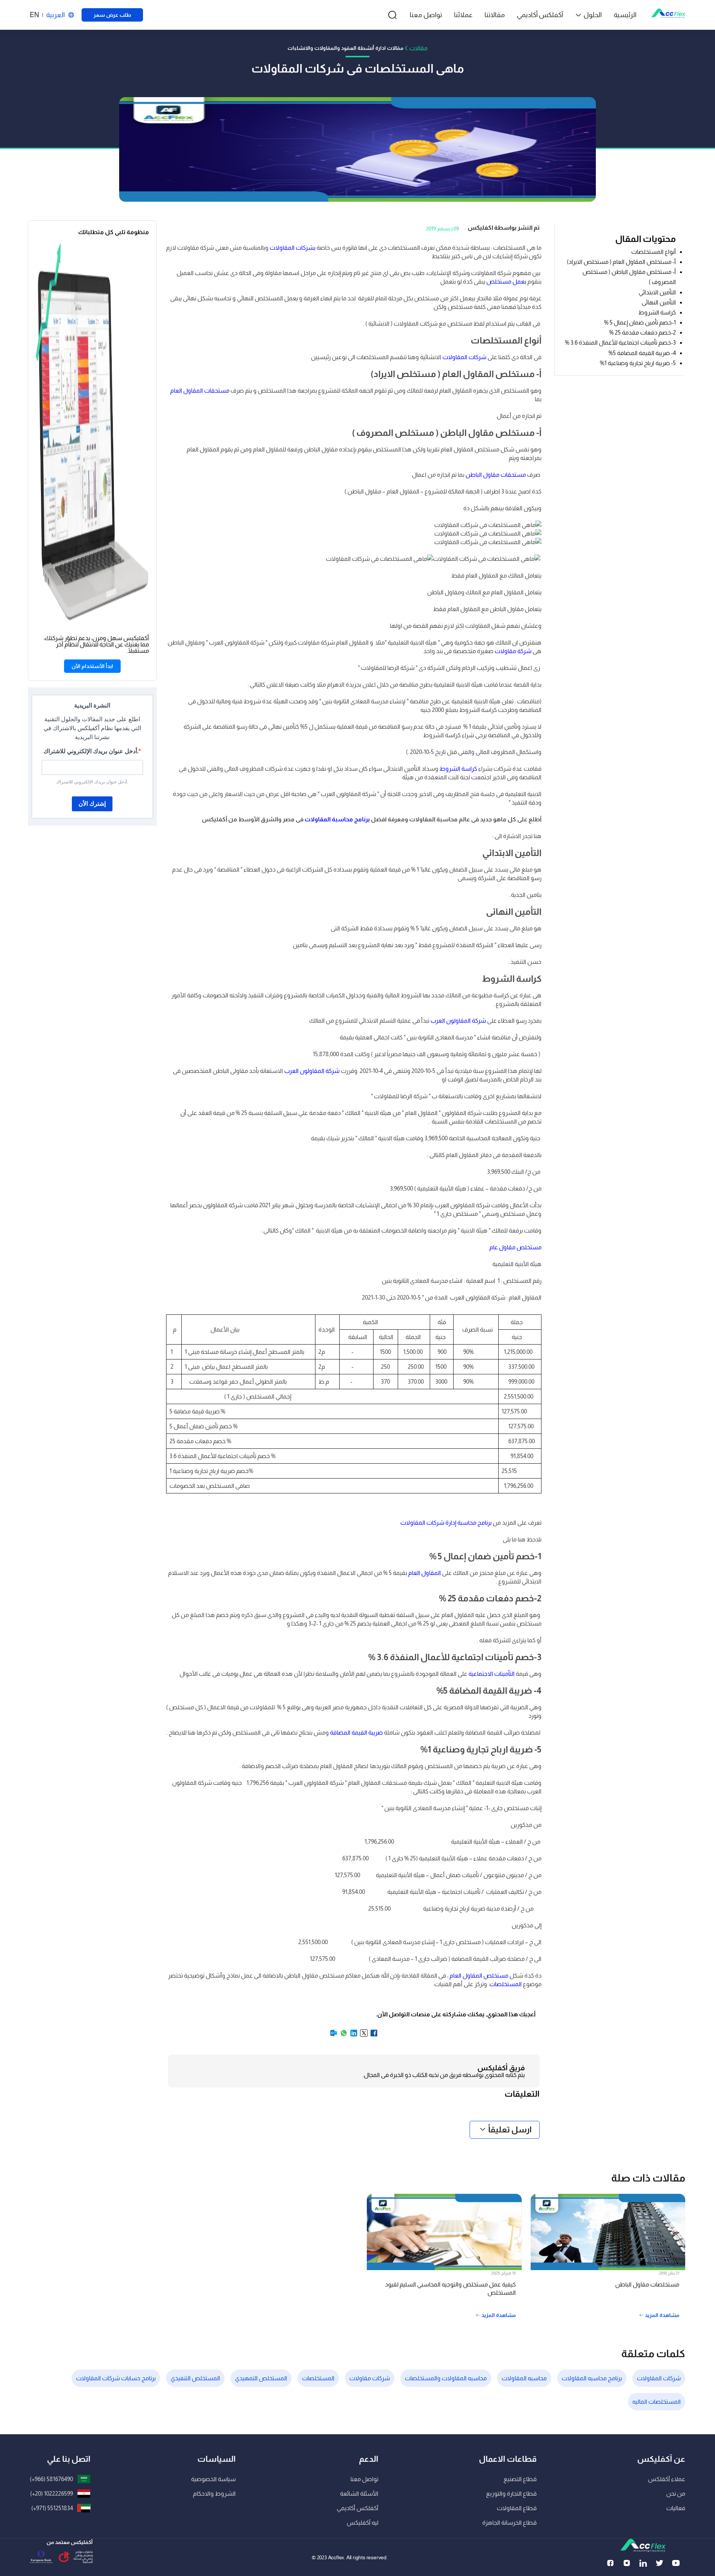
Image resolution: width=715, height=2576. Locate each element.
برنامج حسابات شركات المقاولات (116, 2378)
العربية (55, 15)
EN (34, 15)
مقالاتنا (495, 15)
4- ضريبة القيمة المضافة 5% (642, 353)
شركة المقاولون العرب (458, 1021)
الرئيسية (625, 15)
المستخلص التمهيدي (261, 2378)
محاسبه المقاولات (524, 2378)
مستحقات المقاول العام (200, 391)
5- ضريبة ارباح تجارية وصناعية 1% (638, 363)
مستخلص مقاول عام (515, 1247)
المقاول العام (425, 1573)
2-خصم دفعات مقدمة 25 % (643, 333)
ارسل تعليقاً (510, 2130)
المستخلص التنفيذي (195, 2378)
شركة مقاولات (513, 651)
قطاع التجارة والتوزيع (511, 2494)
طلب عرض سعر (112, 15)
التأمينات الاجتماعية (492, 1674)
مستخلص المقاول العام (479, 1976)
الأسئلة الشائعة (359, 2494)
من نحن (676, 2494)
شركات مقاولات (370, 2378)
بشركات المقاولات (293, 248)
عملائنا (463, 15)
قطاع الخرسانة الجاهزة (509, 2523)
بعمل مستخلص (506, 282)
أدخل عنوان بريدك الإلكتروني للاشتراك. (91, 751)
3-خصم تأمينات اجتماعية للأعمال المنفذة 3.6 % (620, 343)
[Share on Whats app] (343, 2035)
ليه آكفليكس (363, 2523)
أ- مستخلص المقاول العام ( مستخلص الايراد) (621, 262)
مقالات (418, 48)
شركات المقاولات (464, 357)
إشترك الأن (92, 804)
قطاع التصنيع (520, 2479)
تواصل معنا (426, 15)
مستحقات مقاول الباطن (496, 475)
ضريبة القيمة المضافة (356, 1733)
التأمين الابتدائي (657, 292)
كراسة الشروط (657, 312)
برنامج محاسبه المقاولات (592, 2378)
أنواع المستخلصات (653, 252)
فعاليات (676, 2508)
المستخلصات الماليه (657, 2402)
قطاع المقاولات (517, 2508)
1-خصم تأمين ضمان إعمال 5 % (640, 322)
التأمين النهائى (659, 302)
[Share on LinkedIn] (353, 2035)
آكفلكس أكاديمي (540, 15)
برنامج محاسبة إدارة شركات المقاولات (446, 1523)
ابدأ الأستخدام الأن (92, 666)
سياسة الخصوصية (213, 2479)
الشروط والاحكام (214, 2494)
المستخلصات (505, 1984)
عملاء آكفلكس (667, 2479)
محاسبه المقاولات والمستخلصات (446, 2378)
